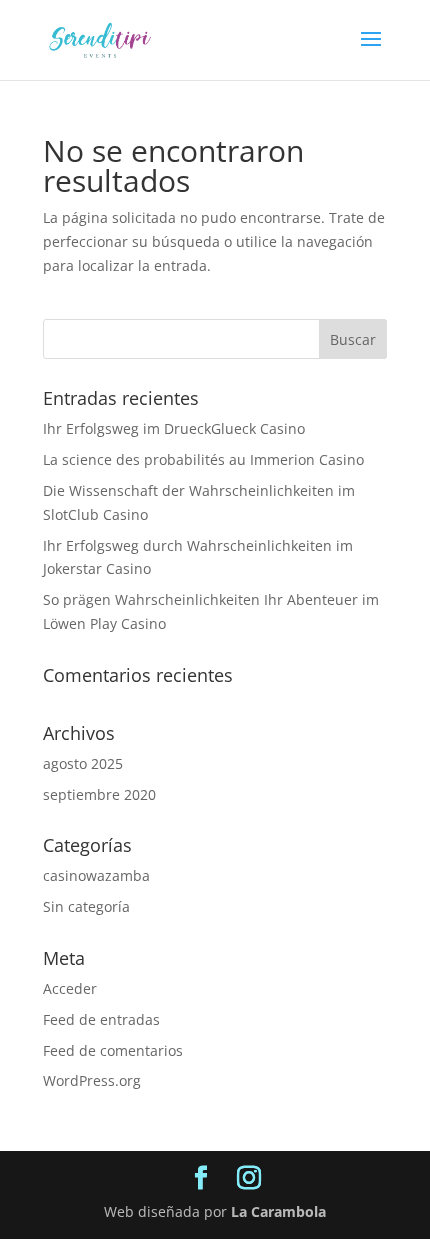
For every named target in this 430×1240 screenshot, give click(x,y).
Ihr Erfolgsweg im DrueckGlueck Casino (174, 428)
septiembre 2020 (99, 794)
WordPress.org (92, 1080)
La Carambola (278, 1211)
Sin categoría (86, 906)
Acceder (70, 988)
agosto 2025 (83, 763)
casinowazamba (96, 875)
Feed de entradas (101, 1019)
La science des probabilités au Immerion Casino (203, 459)
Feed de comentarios (113, 1050)
